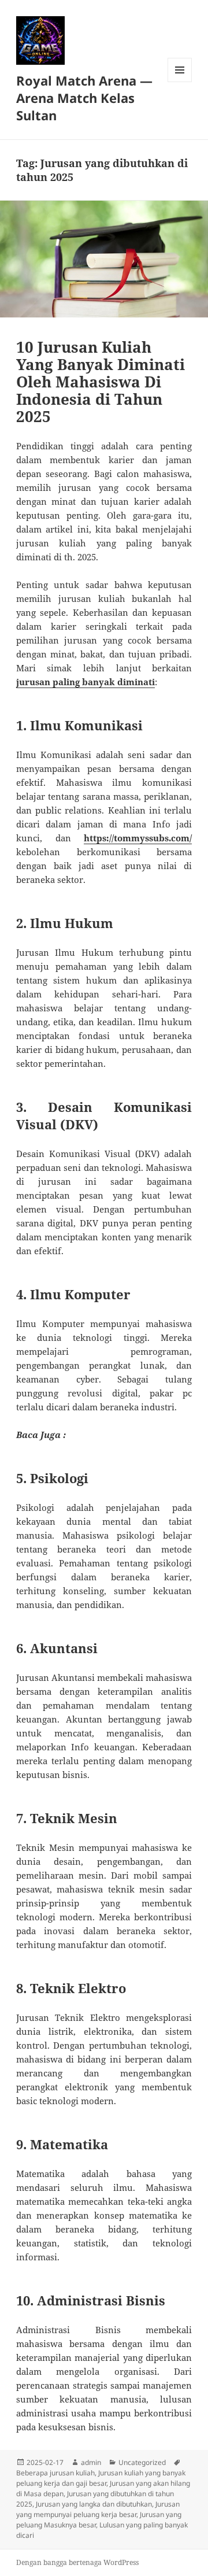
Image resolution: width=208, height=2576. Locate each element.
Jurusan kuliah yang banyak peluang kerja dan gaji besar (101, 2478)
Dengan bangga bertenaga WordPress (77, 2562)
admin (91, 2462)
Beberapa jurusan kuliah (55, 2473)
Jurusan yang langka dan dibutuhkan (94, 2504)
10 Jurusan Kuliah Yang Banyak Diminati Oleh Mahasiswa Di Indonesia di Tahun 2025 (101, 382)
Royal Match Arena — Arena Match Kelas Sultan (84, 98)
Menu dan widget (180, 82)
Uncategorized (142, 2462)
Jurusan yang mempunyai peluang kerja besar (98, 2509)
